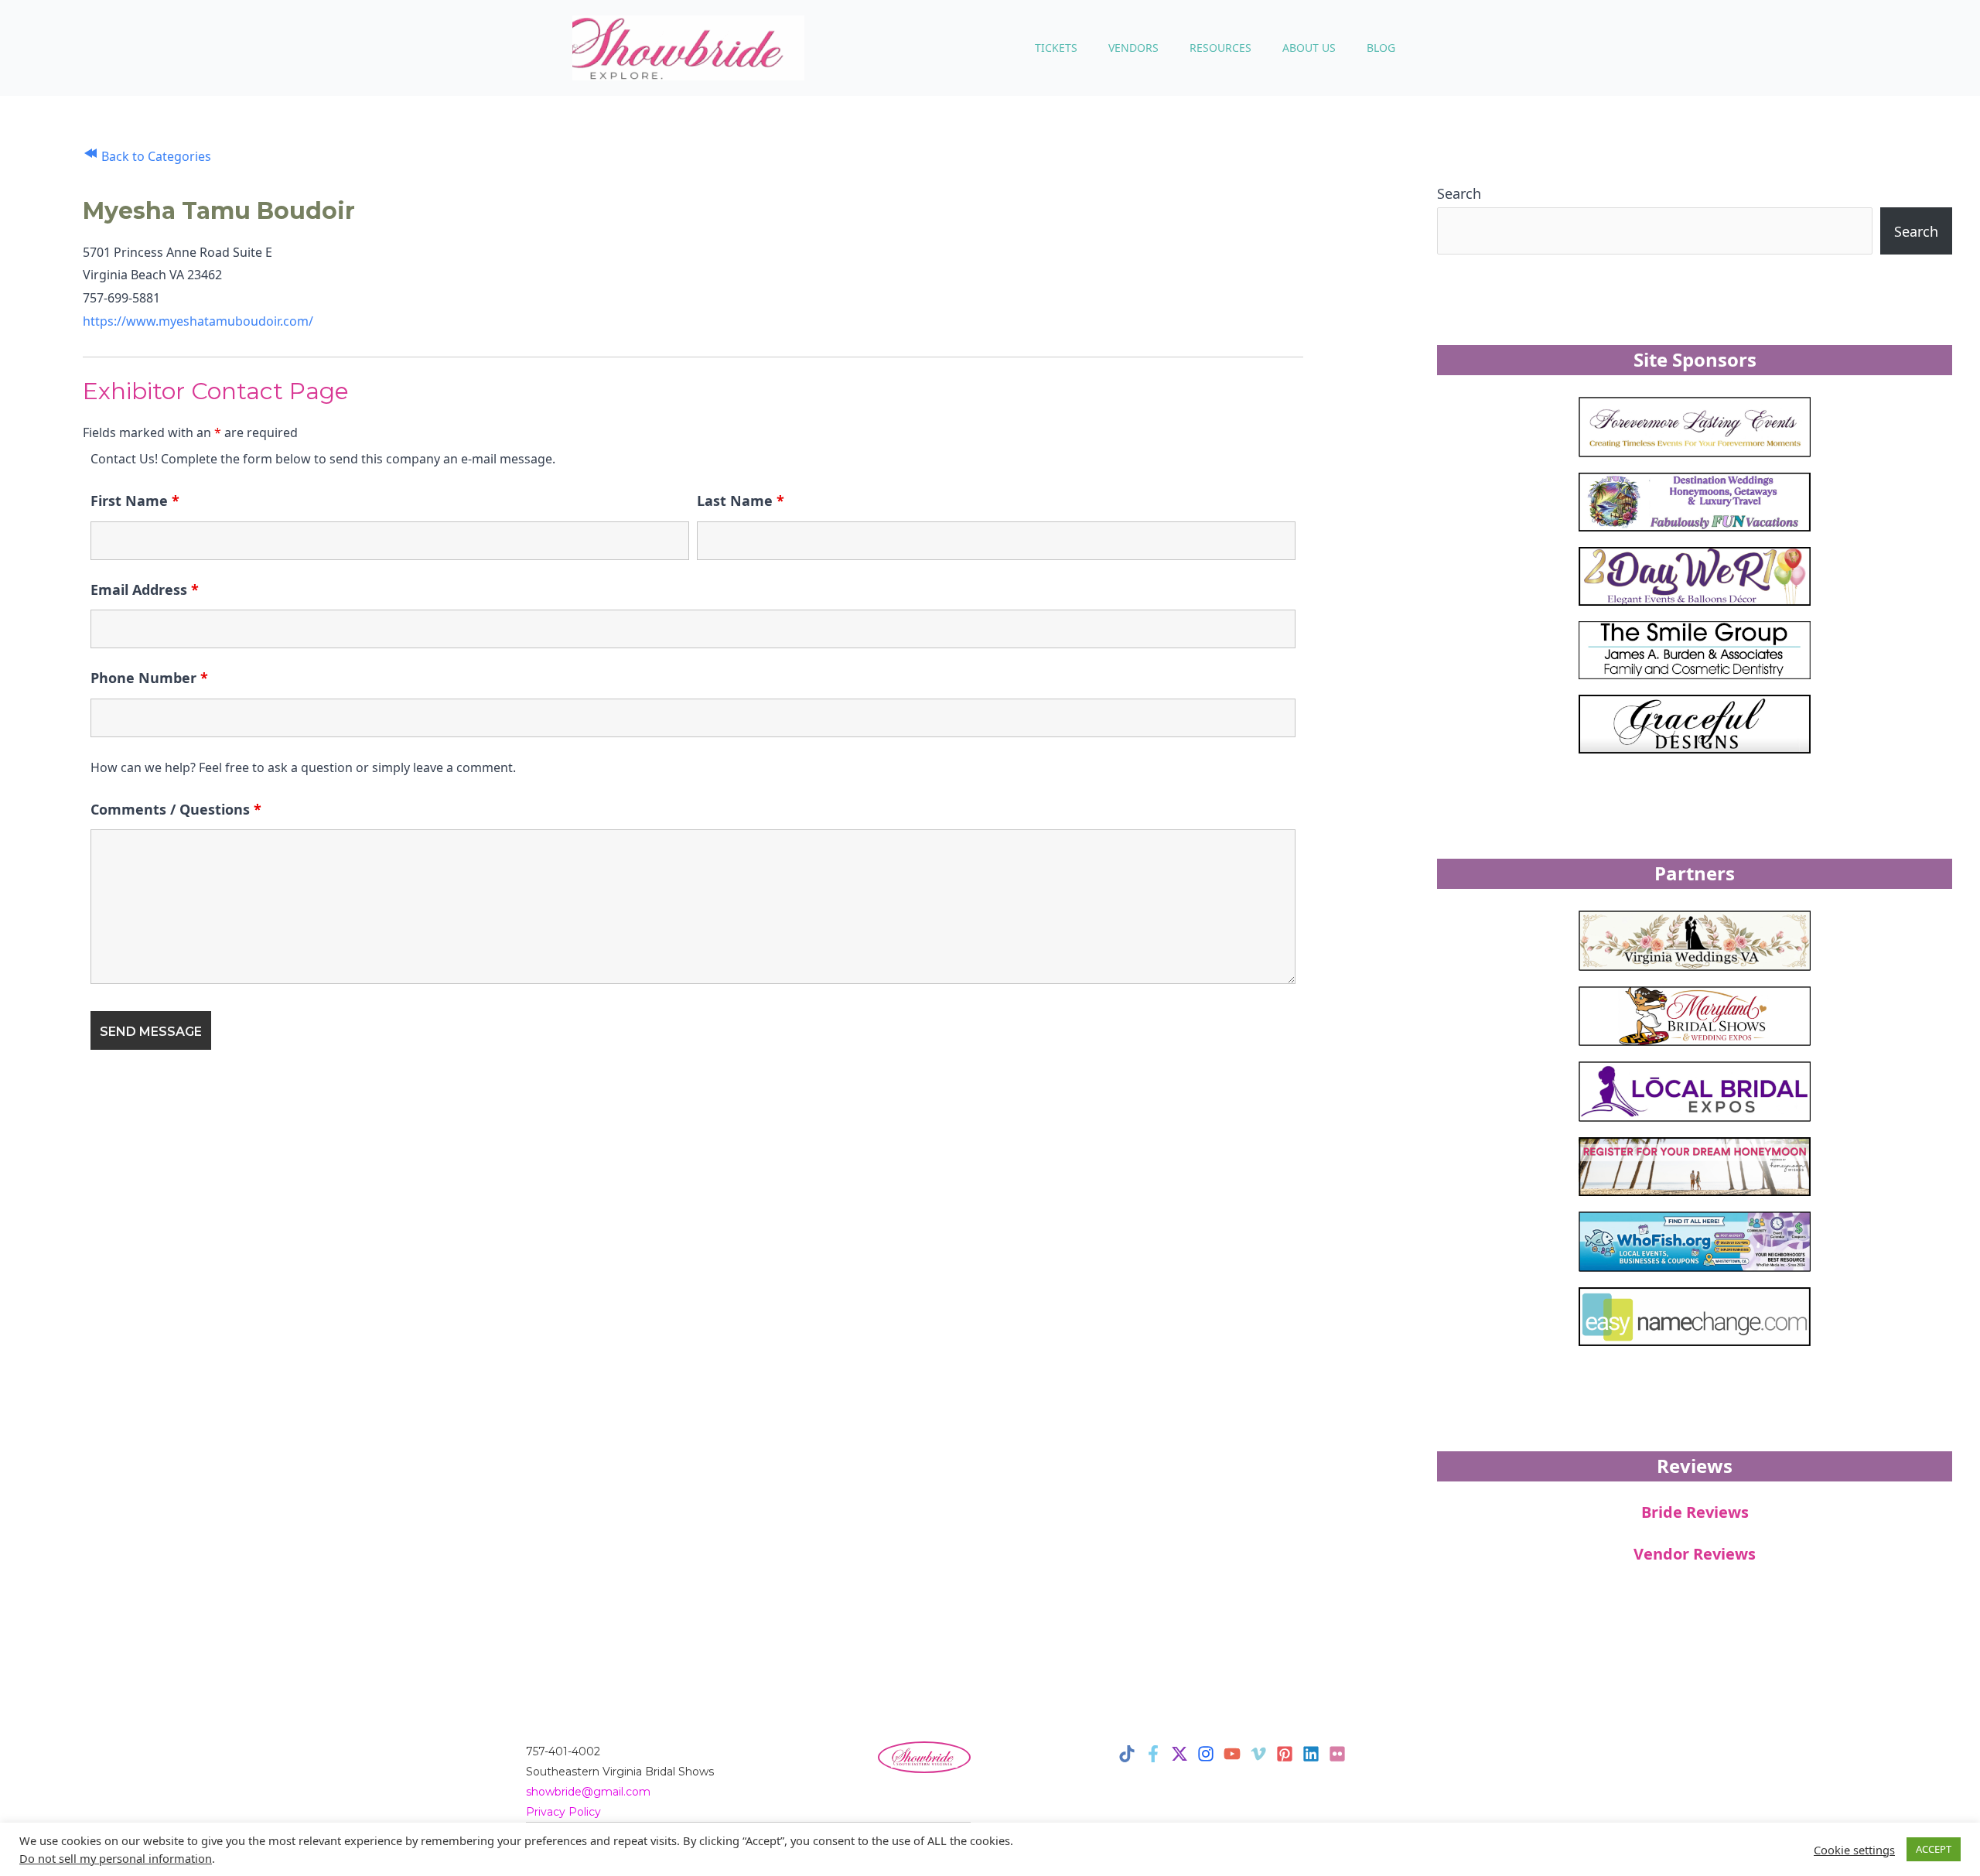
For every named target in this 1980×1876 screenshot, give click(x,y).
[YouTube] (1232, 1754)
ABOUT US (1309, 48)
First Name (135, 501)
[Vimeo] (1258, 1754)
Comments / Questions (176, 809)
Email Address (145, 589)
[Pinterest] (1285, 1754)
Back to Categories (155, 156)
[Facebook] (1153, 1754)
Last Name (741, 501)
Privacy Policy (563, 1812)
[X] (1179, 1754)
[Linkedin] (1311, 1754)
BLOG (1381, 48)
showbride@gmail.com (588, 1792)
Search (1459, 193)
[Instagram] (1206, 1754)
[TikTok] (1127, 1754)
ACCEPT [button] (1934, 1849)
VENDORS (1133, 48)
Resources (1220, 48)
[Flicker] (1337, 1754)
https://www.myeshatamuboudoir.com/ (198, 321)
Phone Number (149, 678)
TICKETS (1056, 48)
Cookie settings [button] (1854, 1850)
